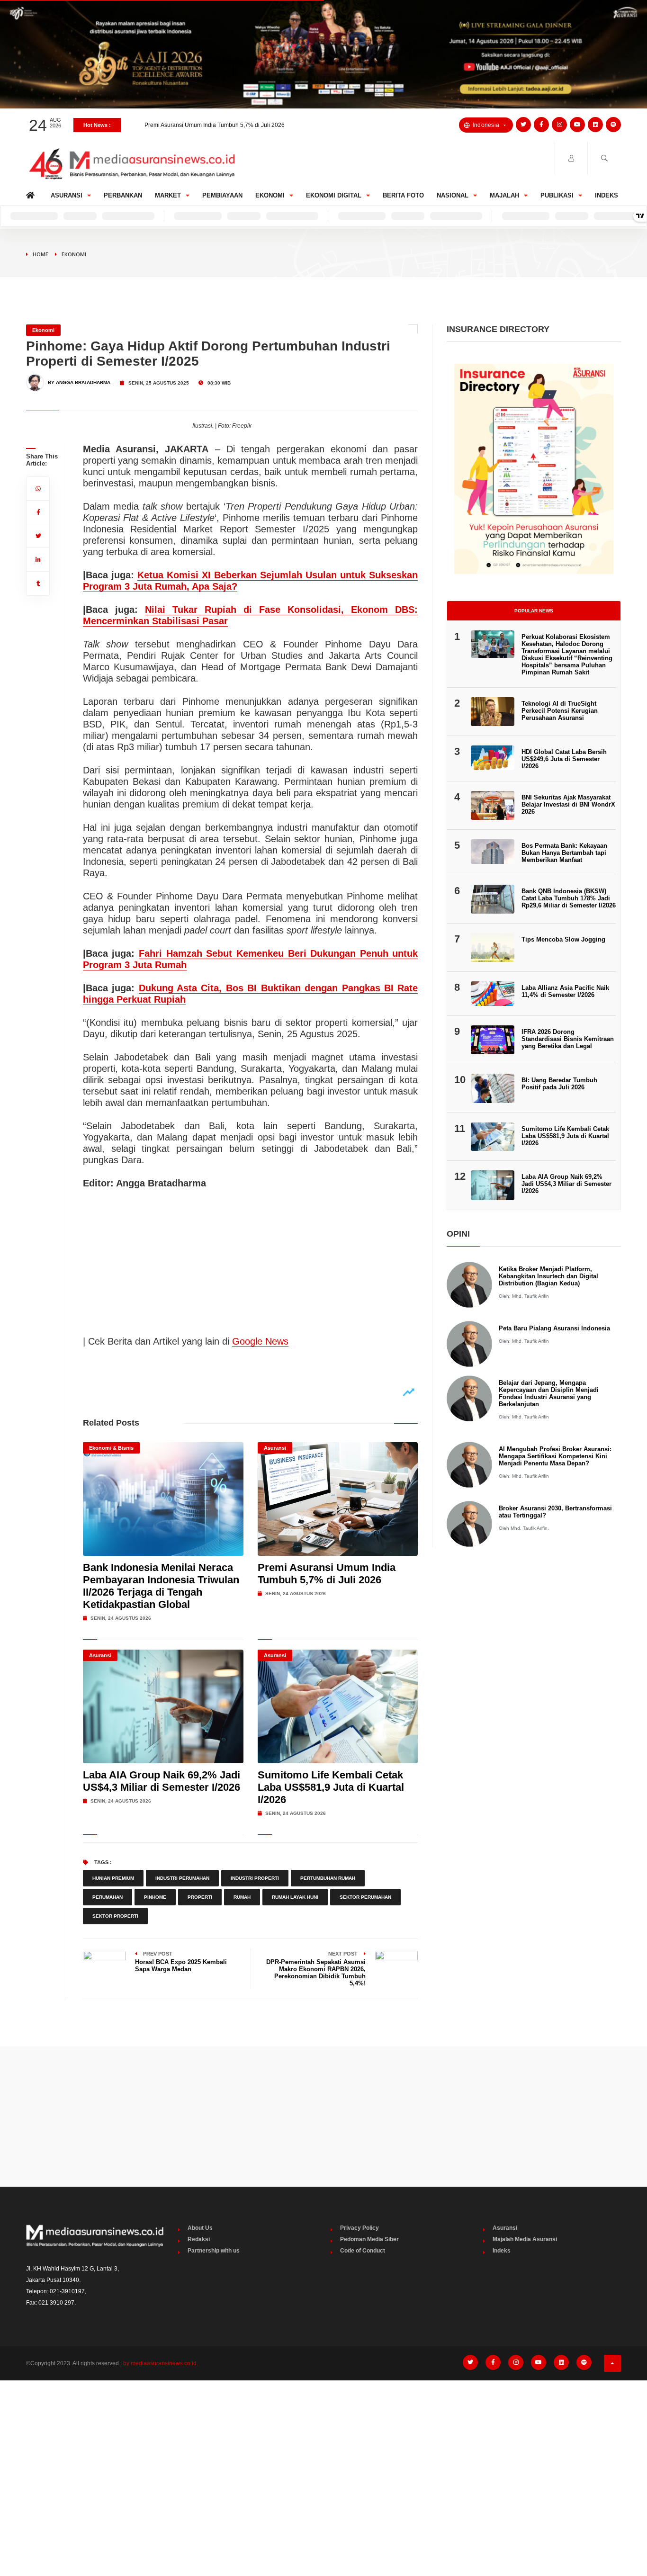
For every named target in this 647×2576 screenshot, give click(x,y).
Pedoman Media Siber (369, 2239)
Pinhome (155, 1897)
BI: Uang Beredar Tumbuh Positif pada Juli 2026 (559, 1084)
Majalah (504, 195)
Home (32, 193)
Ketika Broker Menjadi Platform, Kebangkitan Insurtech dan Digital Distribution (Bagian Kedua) (548, 1276)
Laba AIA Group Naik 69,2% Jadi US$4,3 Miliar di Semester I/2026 (162, 1781)
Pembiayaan (222, 195)
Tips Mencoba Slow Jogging (563, 939)
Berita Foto (403, 195)
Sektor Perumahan (365, 1897)
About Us (200, 2228)
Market (168, 195)
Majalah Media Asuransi (525, 2239)
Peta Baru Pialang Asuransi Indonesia (554, 1328)
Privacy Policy (359, 2228)
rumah (242, 1897)
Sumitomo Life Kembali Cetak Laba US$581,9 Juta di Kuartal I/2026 (331, 1787)
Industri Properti (255, 1878)
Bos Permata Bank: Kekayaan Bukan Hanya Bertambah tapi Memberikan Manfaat (564, 853)
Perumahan (108, 1897)
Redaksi (199, 2239)
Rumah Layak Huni (295, 1897)
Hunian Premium (113, 1878)
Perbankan (123, 195)
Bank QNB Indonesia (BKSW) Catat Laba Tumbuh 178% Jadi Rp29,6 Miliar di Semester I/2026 (569, 898)
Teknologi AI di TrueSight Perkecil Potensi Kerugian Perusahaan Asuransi (560, 711)
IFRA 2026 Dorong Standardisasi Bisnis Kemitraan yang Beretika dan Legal (568, 1039)
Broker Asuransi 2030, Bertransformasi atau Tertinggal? (555, 1512)
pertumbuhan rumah (328, 1878)
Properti (200, 1897)
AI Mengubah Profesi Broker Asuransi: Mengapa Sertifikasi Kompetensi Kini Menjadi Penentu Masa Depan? (555, 1456)
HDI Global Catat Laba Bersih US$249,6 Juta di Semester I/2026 (564, 759)
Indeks (607, 195)
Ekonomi (270, 195)
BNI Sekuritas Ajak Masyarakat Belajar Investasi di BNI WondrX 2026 (568, 804)
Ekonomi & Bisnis (111, 1448)
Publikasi (557, 195)
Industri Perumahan (182, 1878)
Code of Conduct (363, 2251)
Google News (260, 1341)
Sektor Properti (115, 1916)
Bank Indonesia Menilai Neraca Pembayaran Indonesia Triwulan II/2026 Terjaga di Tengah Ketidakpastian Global (161, 1586)
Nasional (453, 195)
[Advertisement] (323, 2117)
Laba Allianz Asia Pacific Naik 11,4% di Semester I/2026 (565, 991)
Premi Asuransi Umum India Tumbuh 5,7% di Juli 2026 (215, 121)
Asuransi (67, 195)
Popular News (534, 611)
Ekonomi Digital (334, 195)
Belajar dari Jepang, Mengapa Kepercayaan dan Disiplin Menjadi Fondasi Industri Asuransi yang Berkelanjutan (549, 1393)
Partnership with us (214, 2251)
